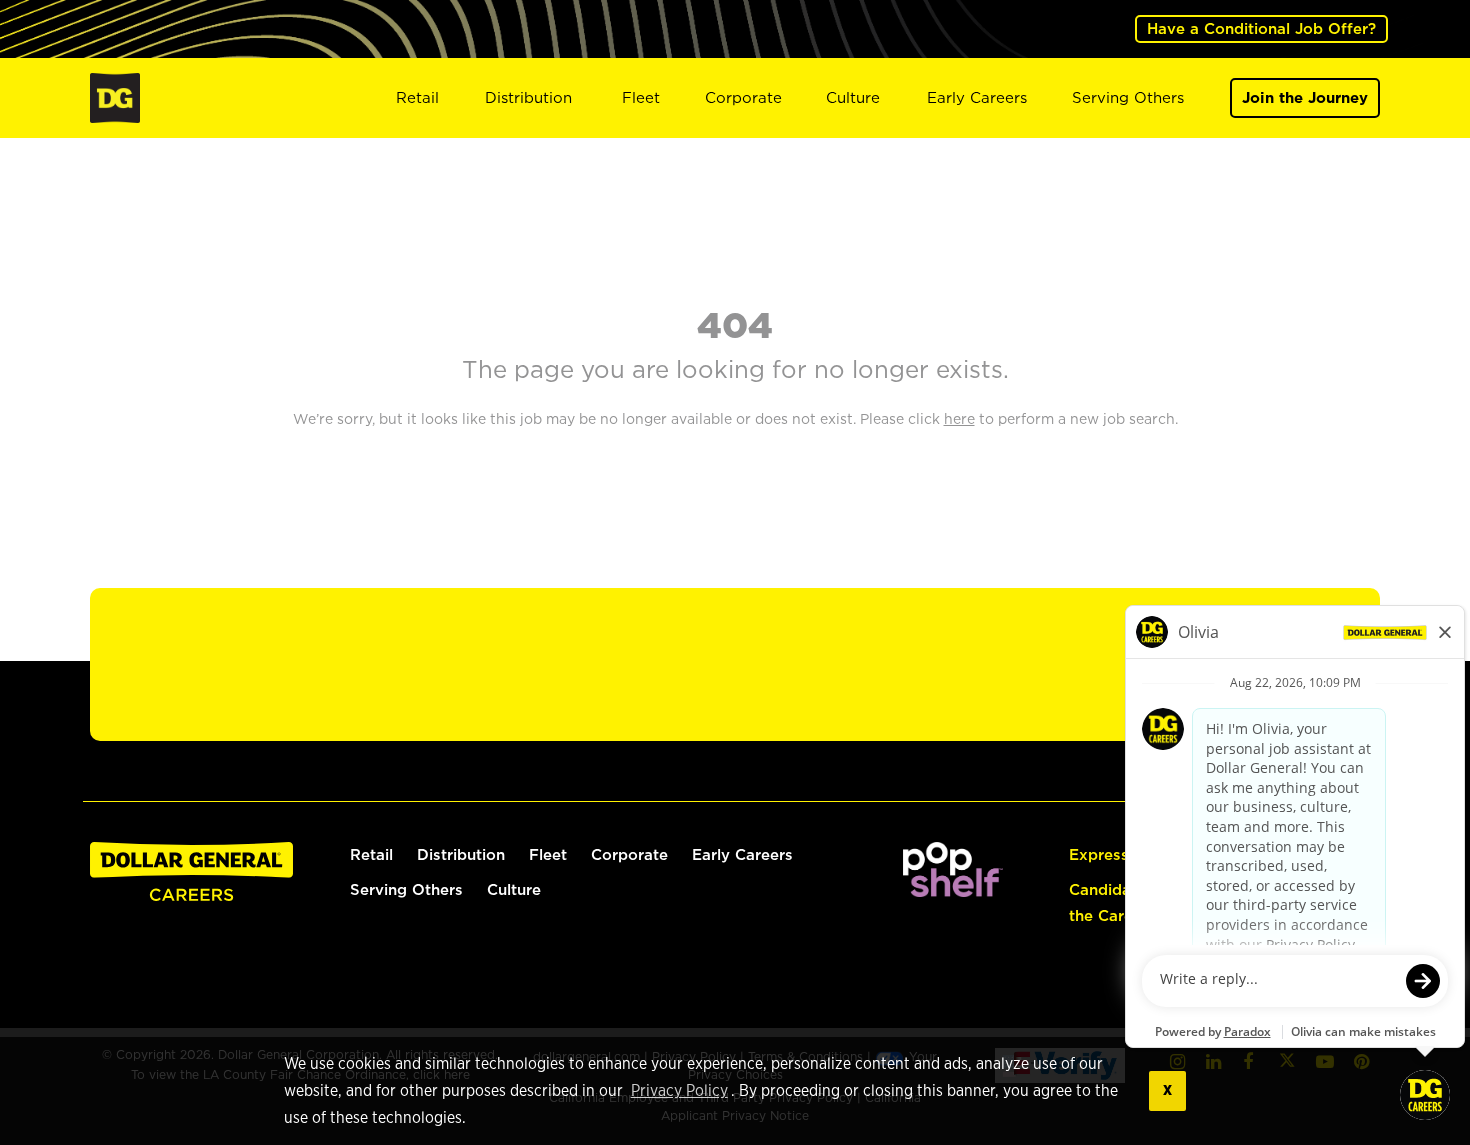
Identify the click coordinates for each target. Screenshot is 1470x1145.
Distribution (528, 97)
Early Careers (977, 97)
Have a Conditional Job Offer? (1261, 28)
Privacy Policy (679, 1091)
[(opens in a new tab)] (953, 867)
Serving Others (1128, 97)
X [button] (1167, 1090)
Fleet (641, 97)
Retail (417, 97)
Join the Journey (1305, 97)
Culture (853, 97)
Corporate (743, 97)
